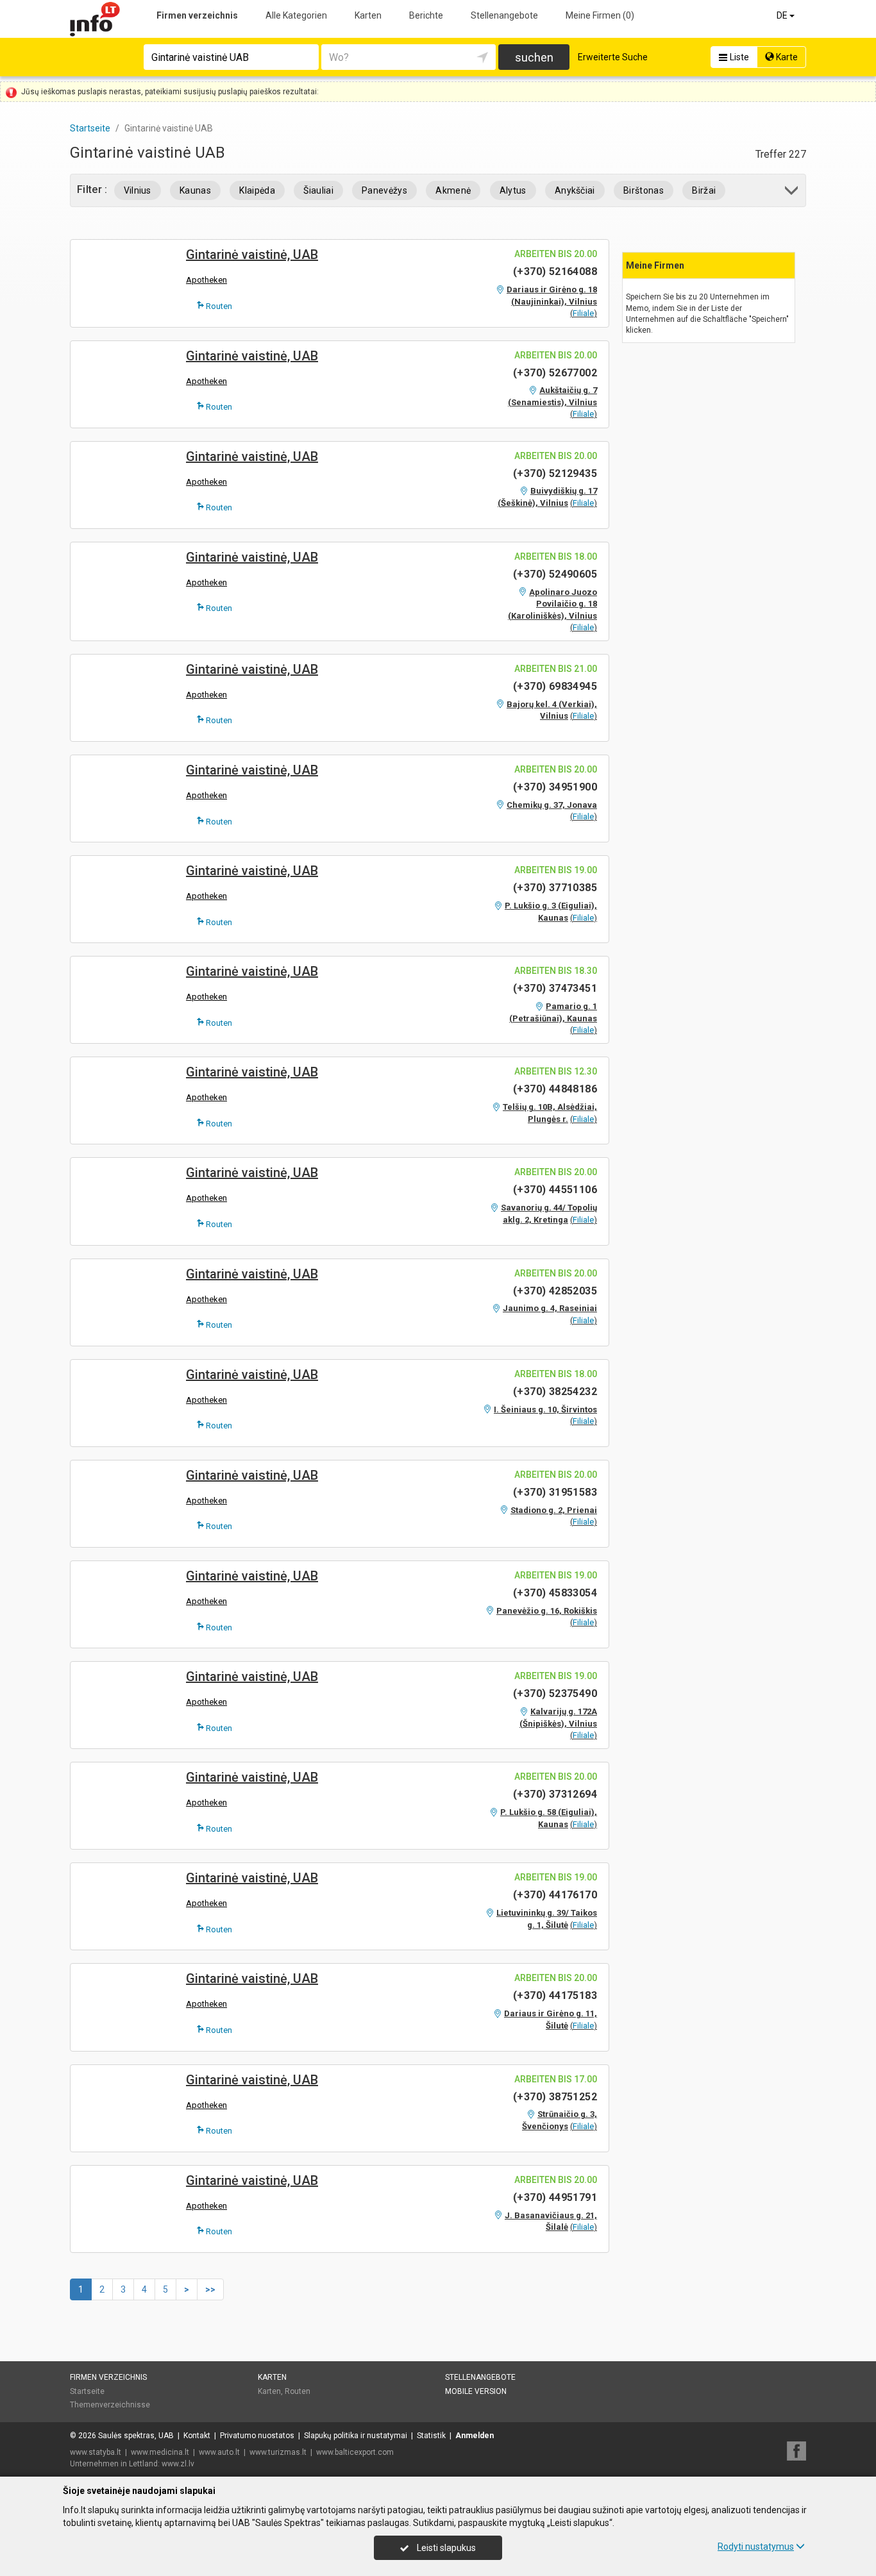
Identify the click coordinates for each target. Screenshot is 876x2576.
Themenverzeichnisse (110, 2405)
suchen (534, 57)
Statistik (431, 2436)
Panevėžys (384, 190)
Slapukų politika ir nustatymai (356, 2436)
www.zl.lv (178, 2464)
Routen (218, 306)
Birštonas (644, 190)
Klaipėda (257, 190)
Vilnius (138, 190)
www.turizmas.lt (278, 2452)
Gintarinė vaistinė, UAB (252, 255)
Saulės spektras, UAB (136, 2436)
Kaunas (195, 190)
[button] (792, 193)
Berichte (426, 15)
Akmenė (453, 190)
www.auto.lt (219, 2452)
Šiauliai (318, 190)
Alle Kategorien (296, 15)
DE (783, 15)
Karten (368, 15)
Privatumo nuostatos (257, 2436)
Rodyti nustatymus (756, 2547)
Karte (786, 57)
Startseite (87, 2391)
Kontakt (197, 2436)
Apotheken (206, 280)
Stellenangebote (504, 15)
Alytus (513, 190)
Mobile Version (476, 2391)
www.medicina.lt (160, 2452)
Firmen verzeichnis (197, 15)
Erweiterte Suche (613, 57)
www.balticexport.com (355, 2452)
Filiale (583, 313)
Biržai (704, 190)
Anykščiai (575, 190)
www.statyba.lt (96, 2452)
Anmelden (475, 2436)
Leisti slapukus (445, 2548)
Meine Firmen (600, 15)
